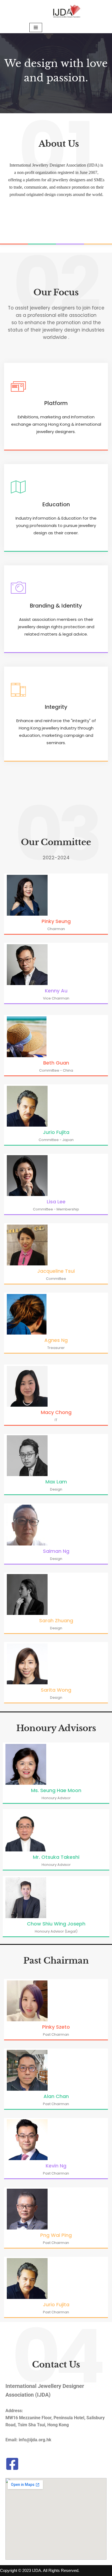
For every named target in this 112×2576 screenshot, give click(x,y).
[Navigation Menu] (36, 27)
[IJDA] (67, 11)
